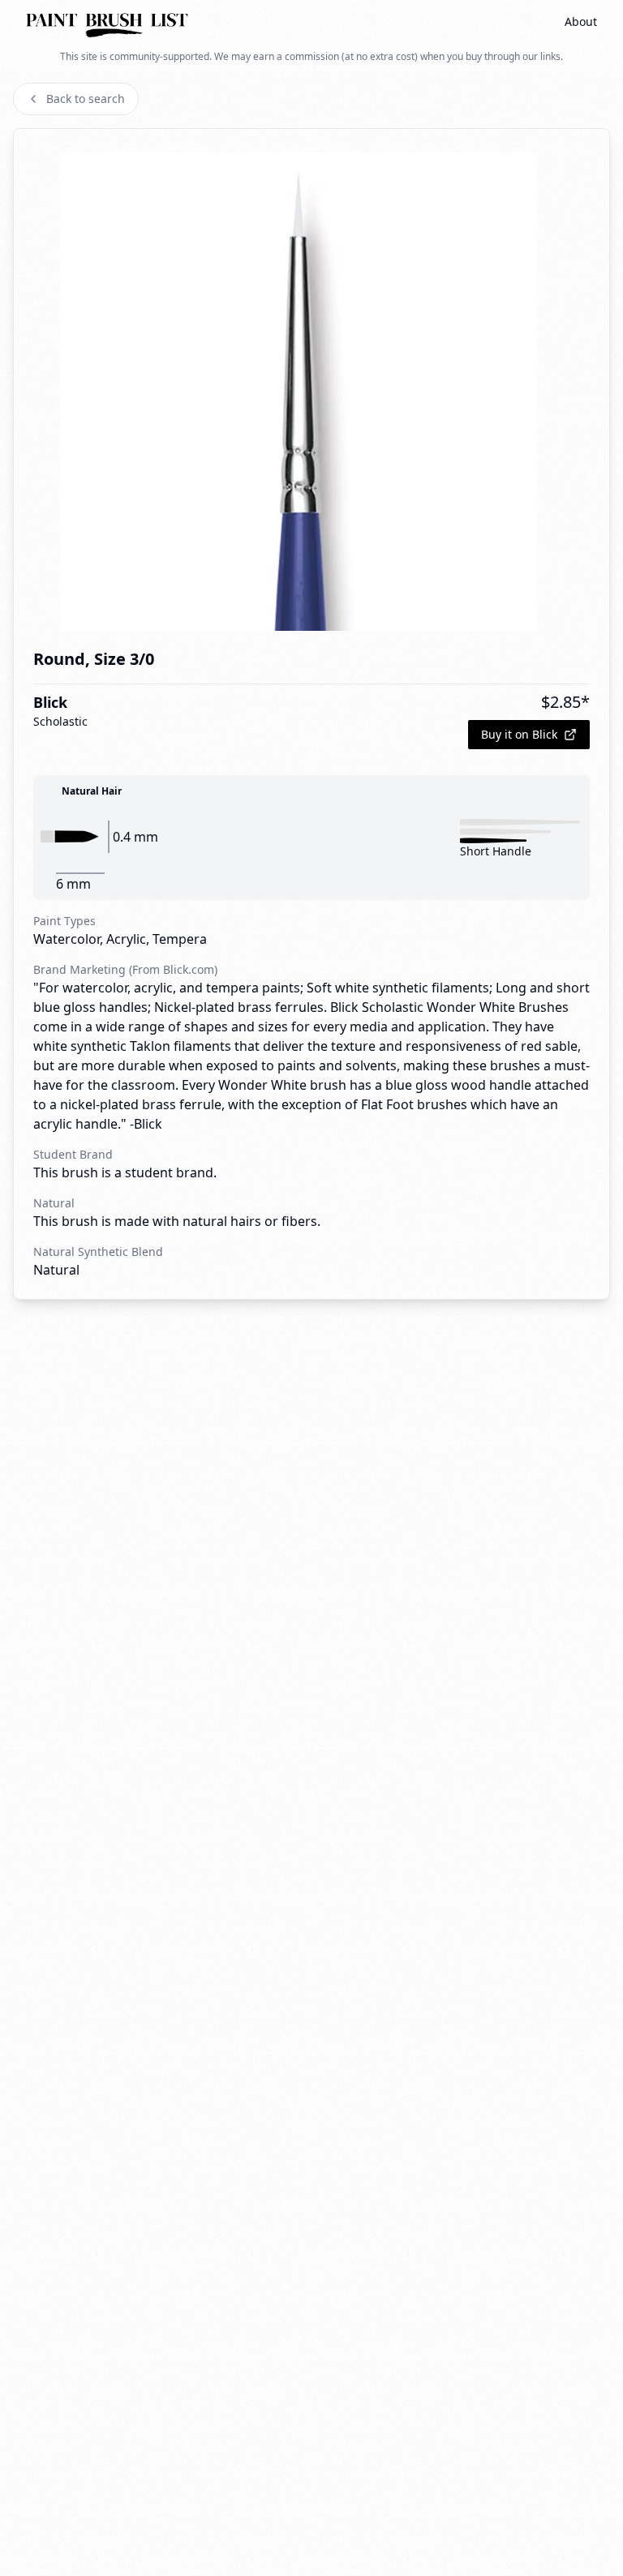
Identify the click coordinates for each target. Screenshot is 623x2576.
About (581, 21)
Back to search (86, 99)
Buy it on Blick (519, 734)
